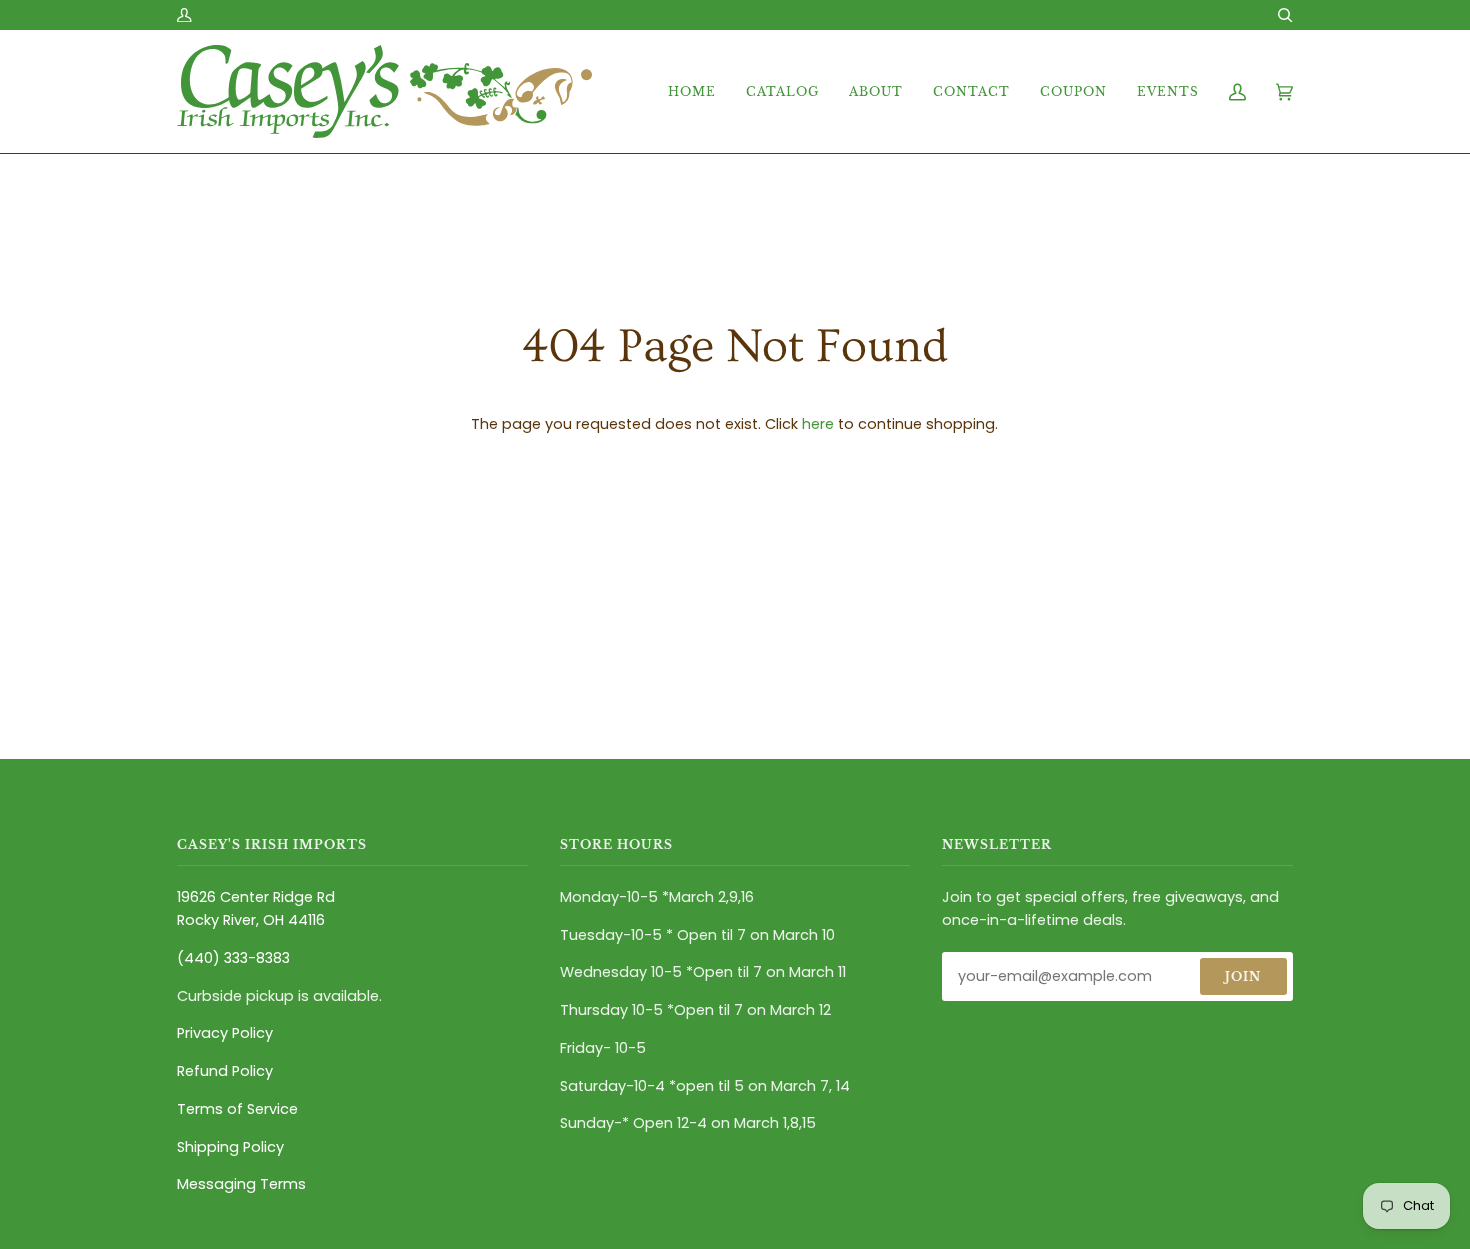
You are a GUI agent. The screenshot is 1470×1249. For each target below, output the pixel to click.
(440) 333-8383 (233, 958)
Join (1243, 976)
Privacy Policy (225, 1033)
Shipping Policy (230, 1147)
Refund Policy (225, 1071)
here (818, 424)
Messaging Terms (241, 1184)
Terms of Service (237, 1109)
